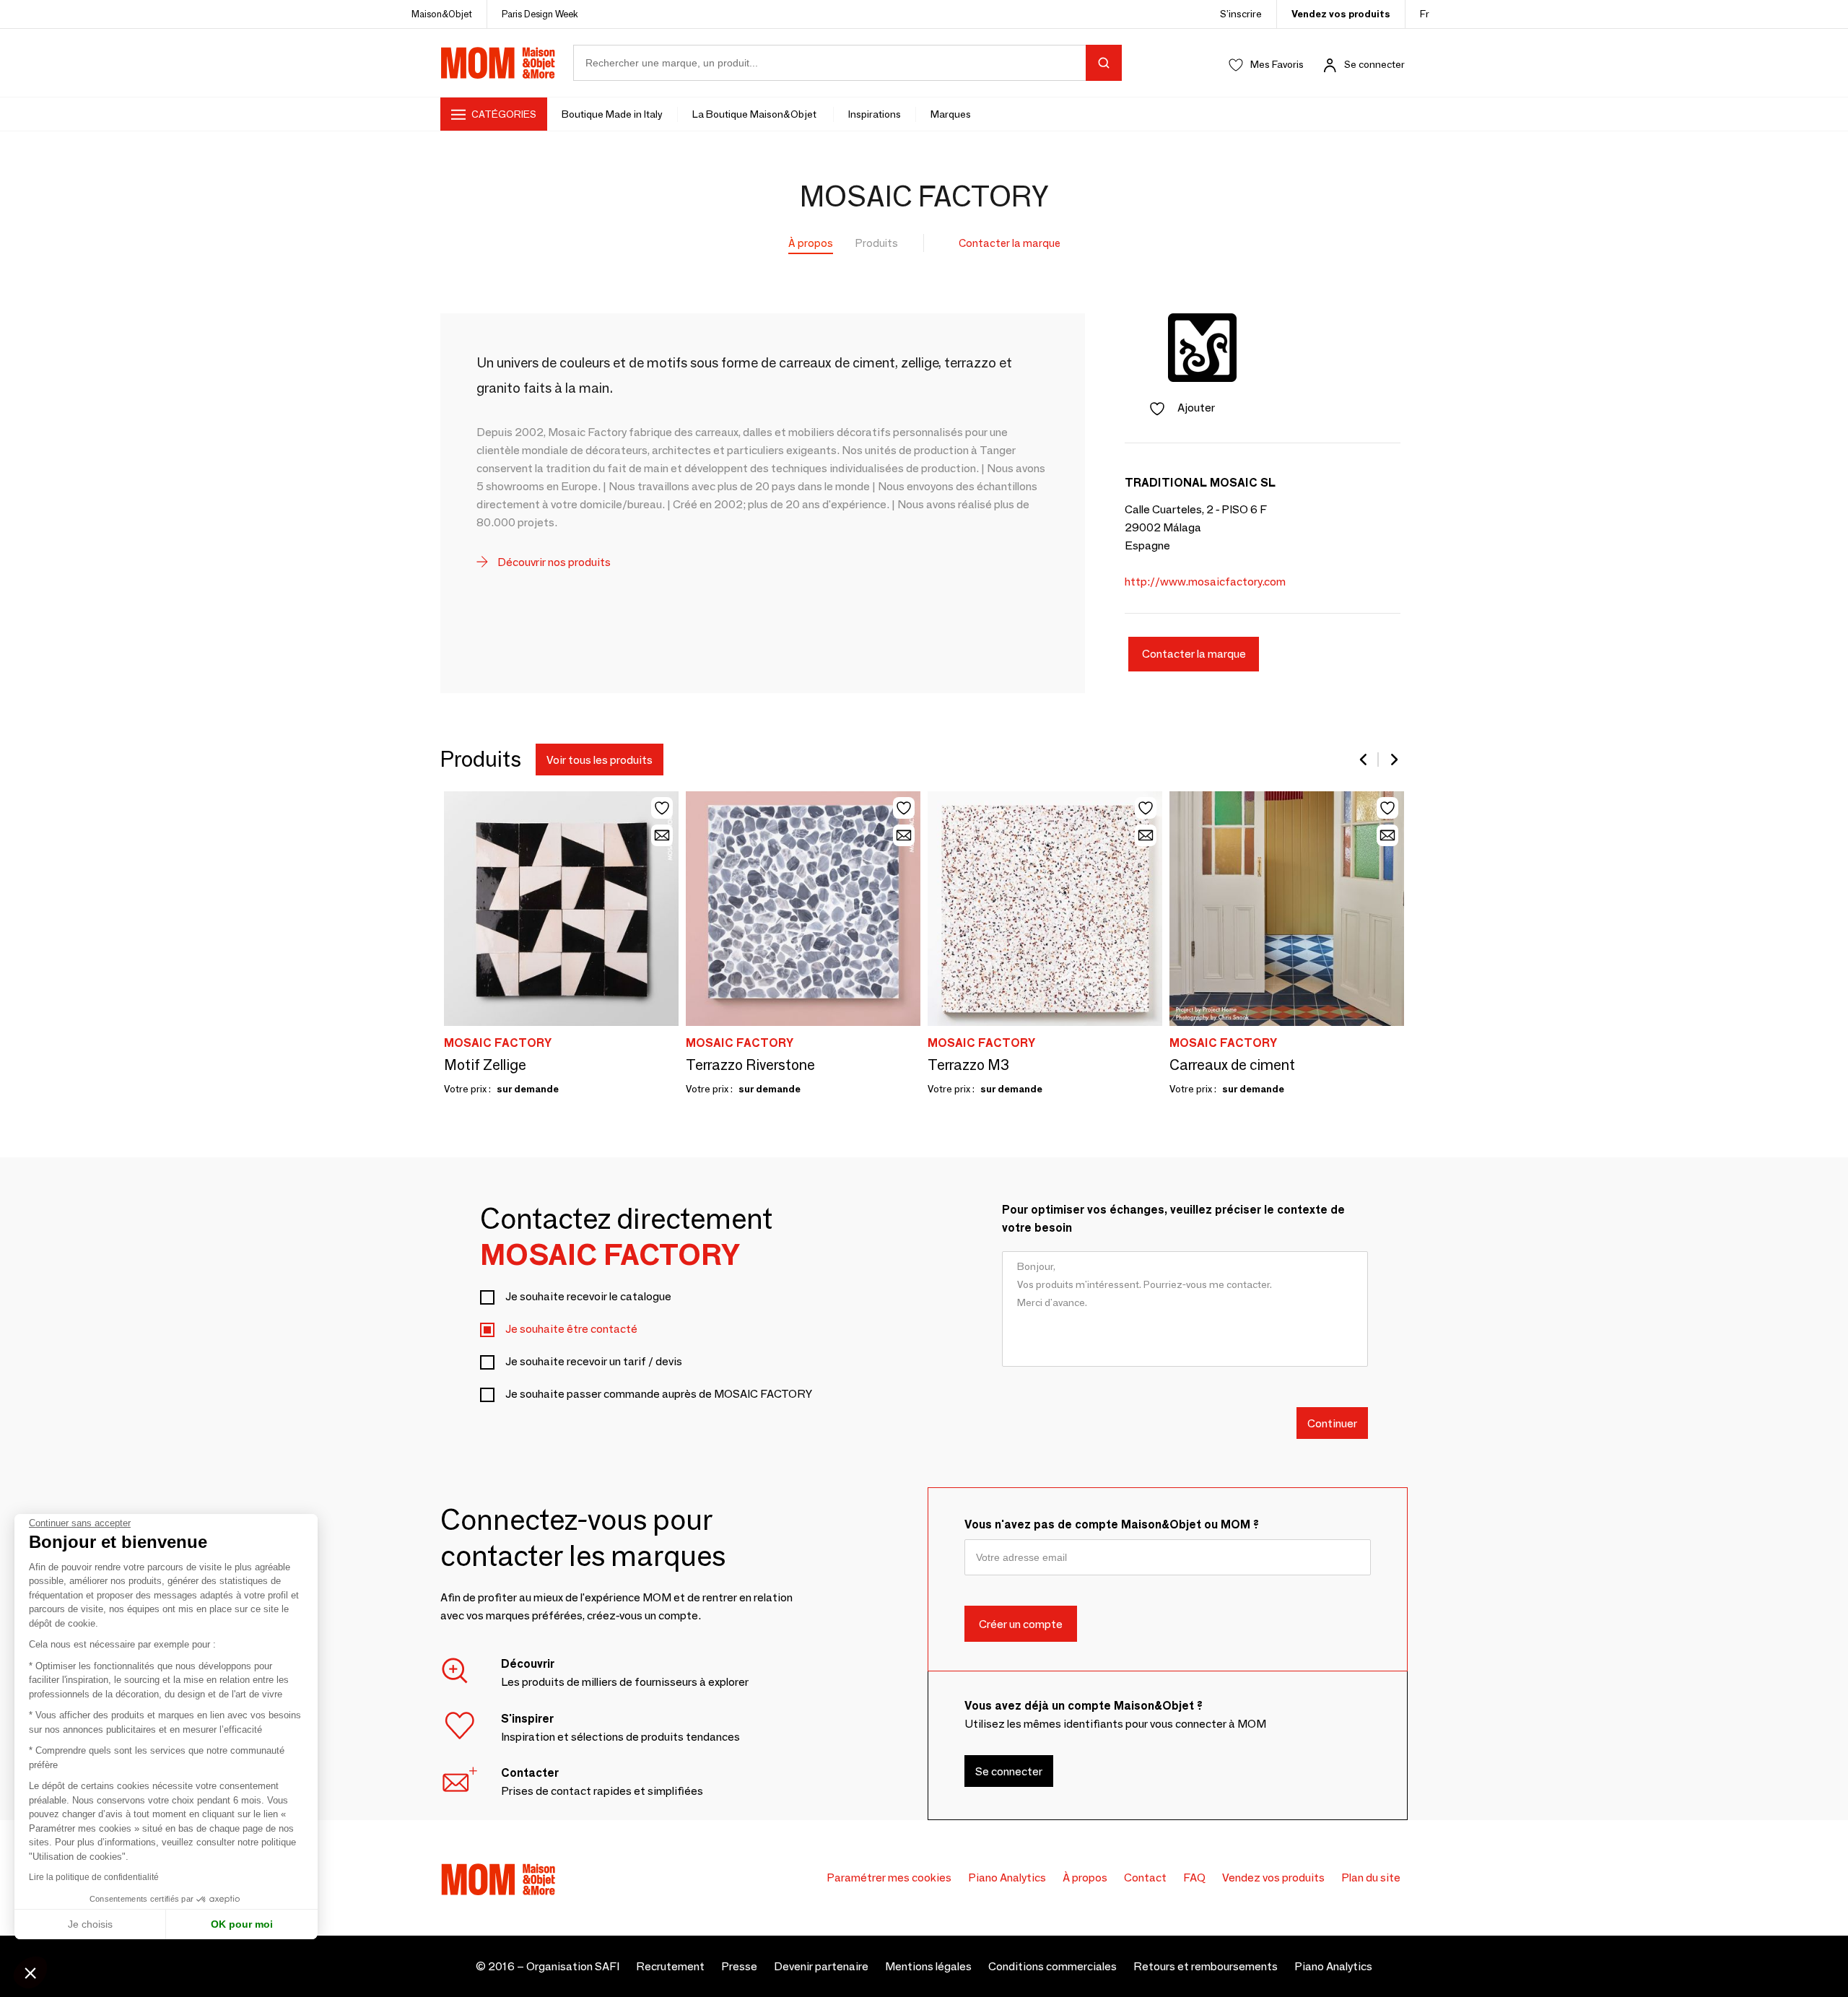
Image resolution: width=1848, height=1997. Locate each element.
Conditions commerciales (1052, 1966)
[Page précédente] (1364, 760)
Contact (1145, 1878)
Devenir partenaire (821, 1966)
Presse (739, 1966)
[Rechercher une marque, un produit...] (1104, 63)
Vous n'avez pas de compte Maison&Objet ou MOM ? (1112, 1524)
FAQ (1194, 1878)
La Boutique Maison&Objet (755, 114)
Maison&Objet (442, 14)
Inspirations (875, 114)
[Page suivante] (1393, 760)
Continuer (1332, 1423)
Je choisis (90, 1924)
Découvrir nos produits (553, 562)
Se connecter (1374, 64)
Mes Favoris (1277, 64)
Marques (951, 114)
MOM (498, 63)
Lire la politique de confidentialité (94, 1877)
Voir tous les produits (600, 760)
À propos (811, 243)
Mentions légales (928, 1966)
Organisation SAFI (573, 1966)
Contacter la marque (1010, 243)
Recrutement (670, 1966)
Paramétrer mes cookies (889, 1878)
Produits (877, 243)
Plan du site (1371, 1878)
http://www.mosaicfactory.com (1205, 582)
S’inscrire (1241, 14)
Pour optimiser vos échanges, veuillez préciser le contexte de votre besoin (1173, 1219)
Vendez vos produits (1341, 14)
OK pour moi (242, 1924)
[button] (30, 1972)
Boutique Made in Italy (612, 114)
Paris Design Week (540, 14)
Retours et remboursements (1206, 1966)
